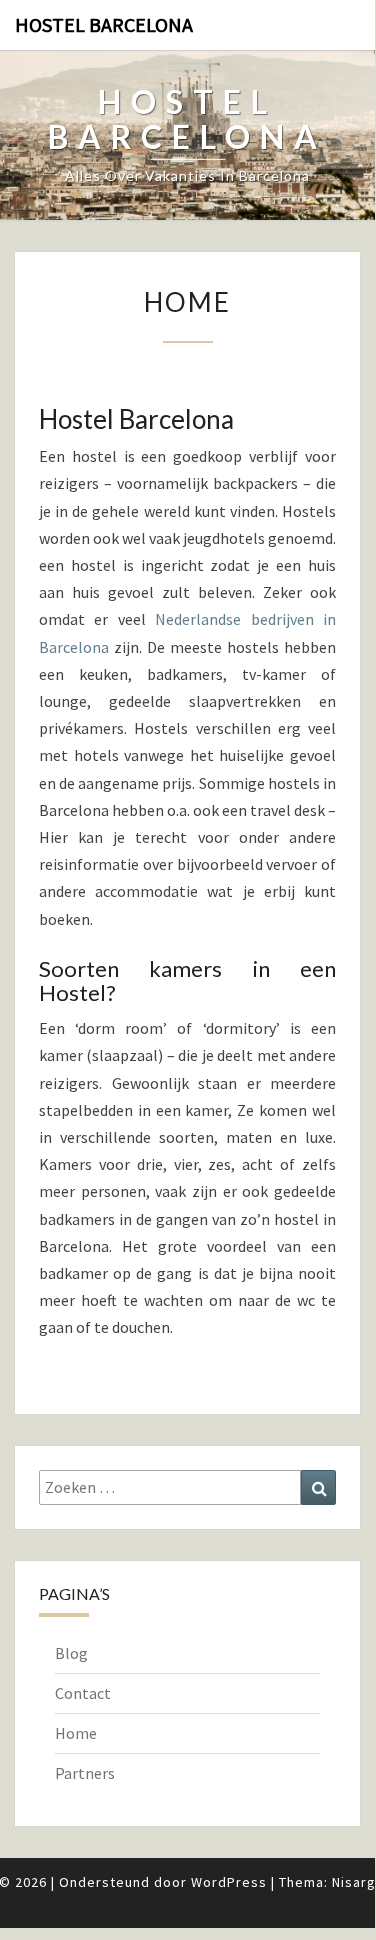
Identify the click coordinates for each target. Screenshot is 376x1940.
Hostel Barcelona (104, 24)
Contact (83, 1693)
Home (76, 1733)
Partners (85, 1773)
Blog (71, 1653)
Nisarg (354, 1882)
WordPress (229, 1882)
